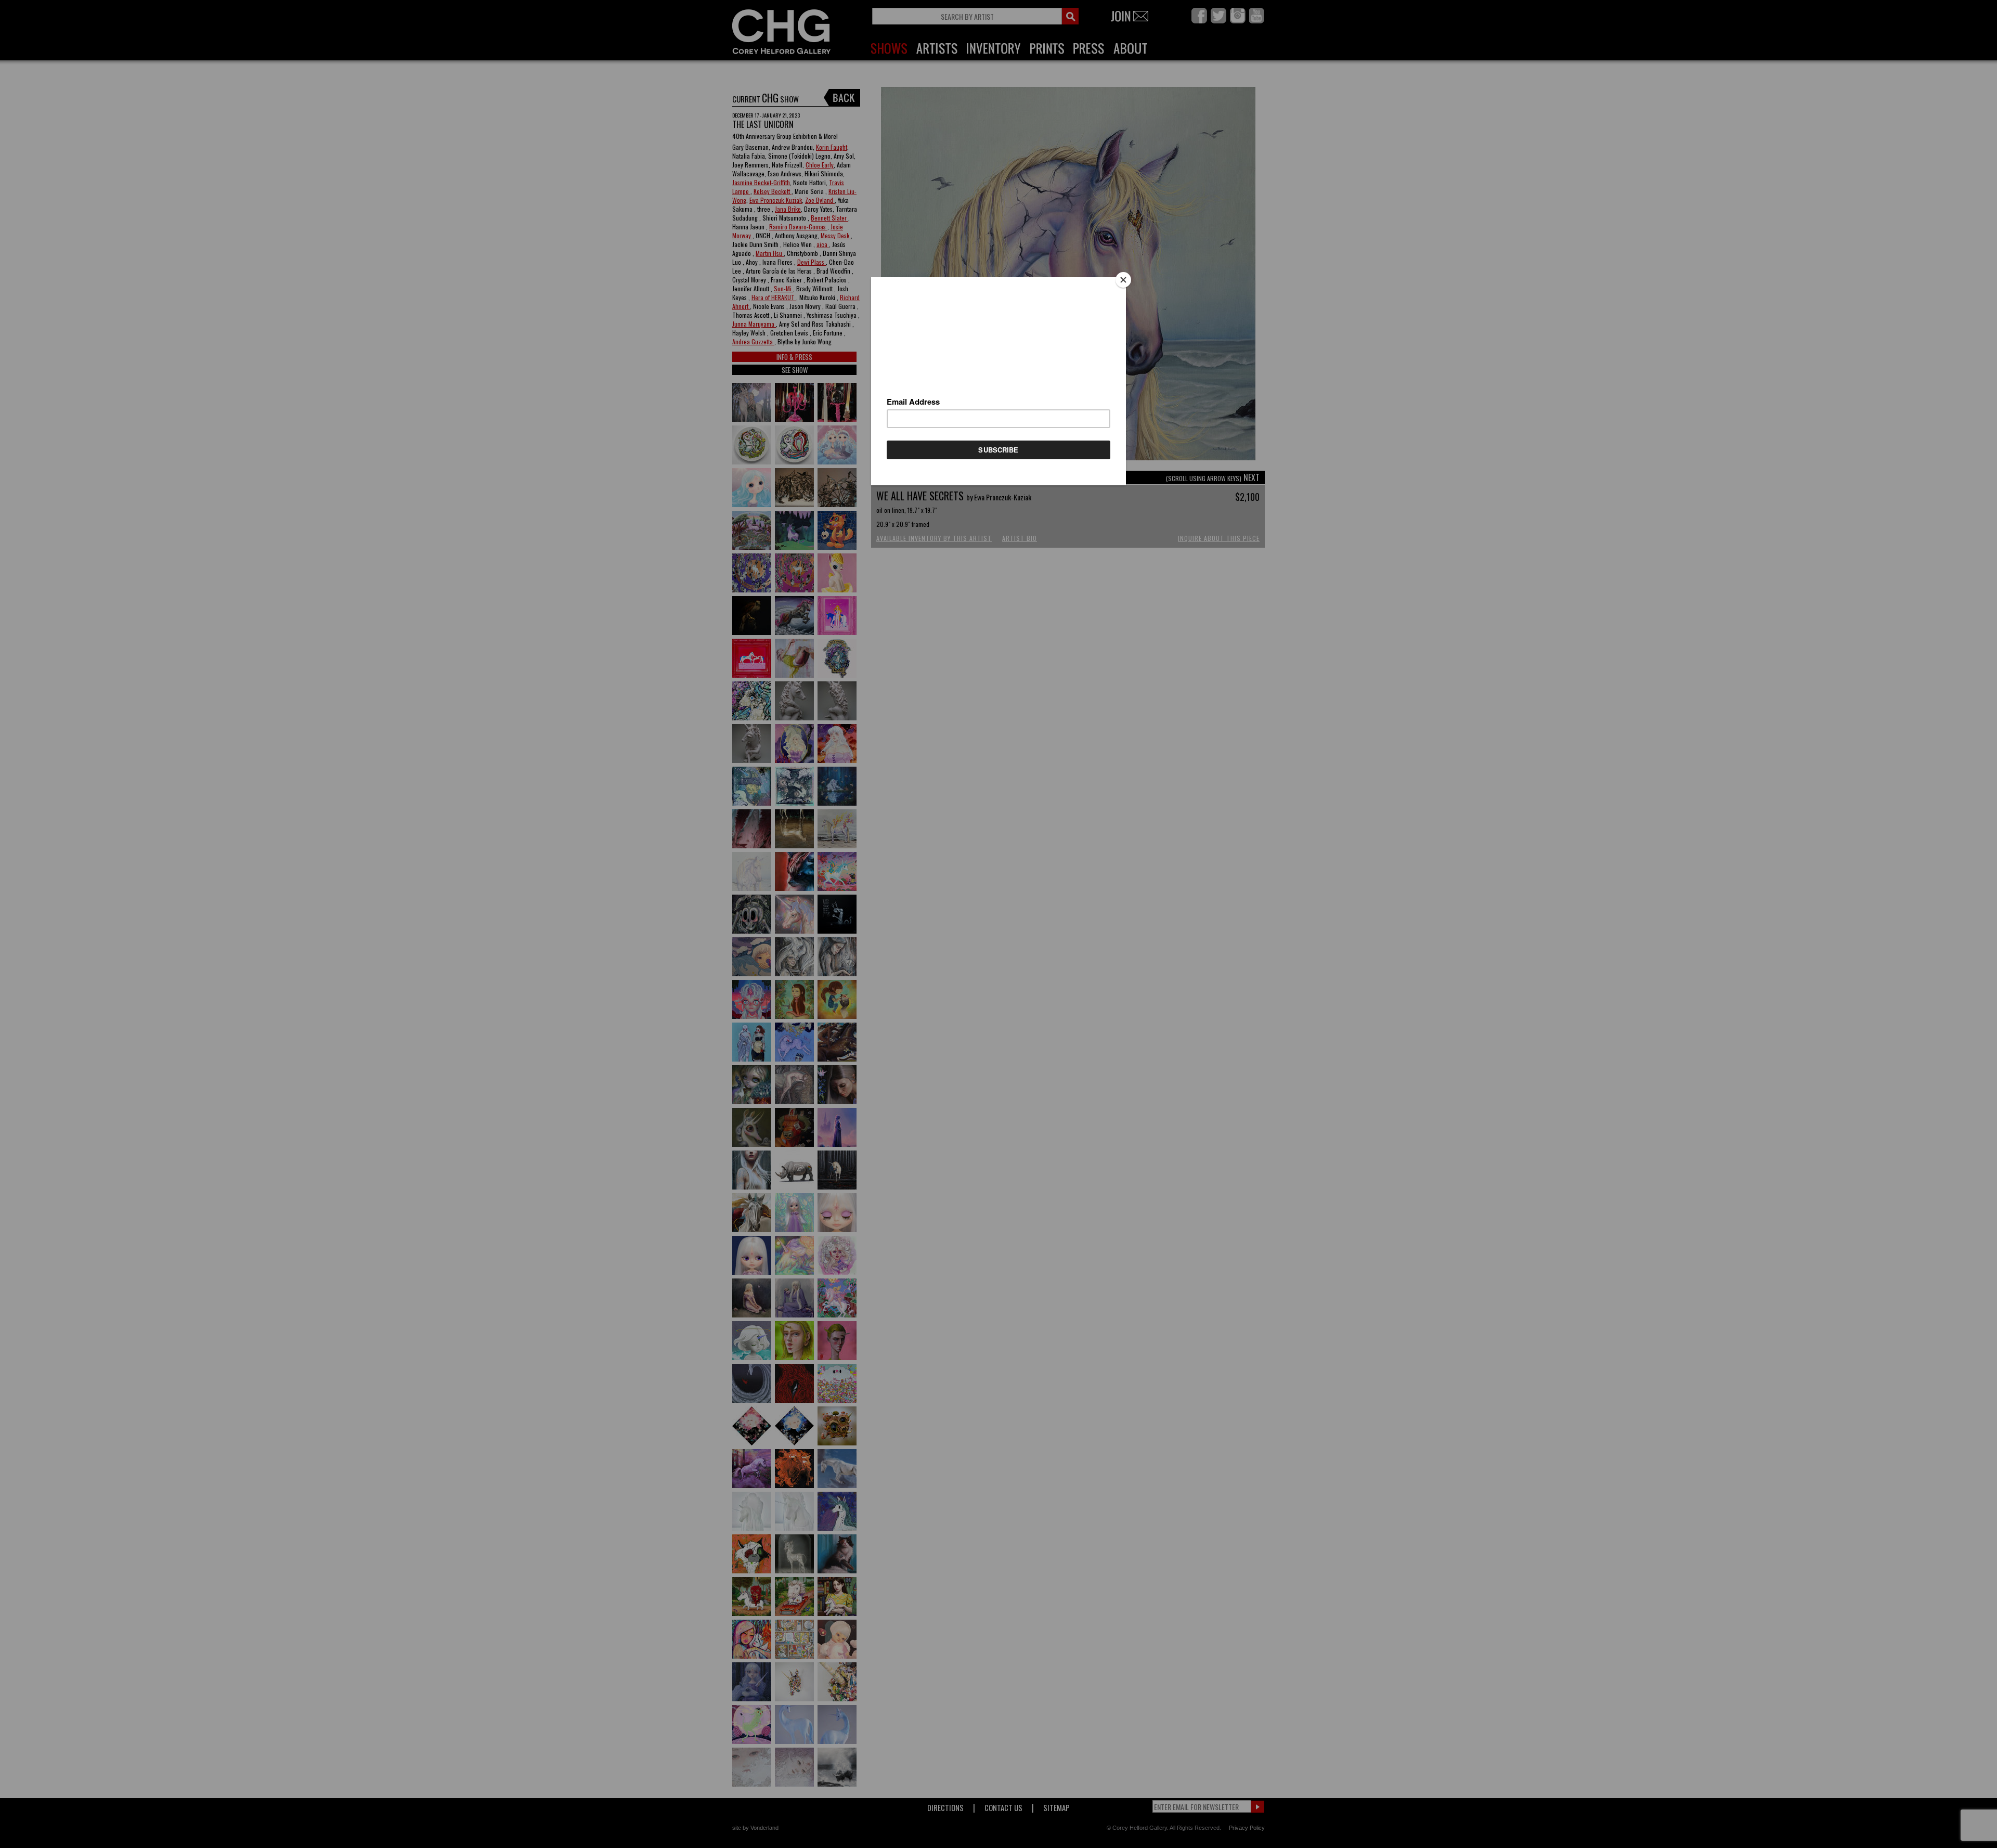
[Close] (1123, 280)
